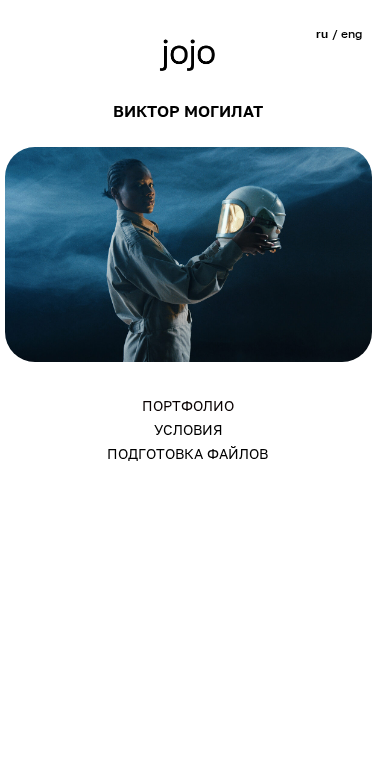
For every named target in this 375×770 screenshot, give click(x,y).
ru (322, 33)
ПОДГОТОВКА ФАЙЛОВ (187, 453)
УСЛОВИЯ (188, 429)
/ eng (347, 33)
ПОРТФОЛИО (188, 405)
